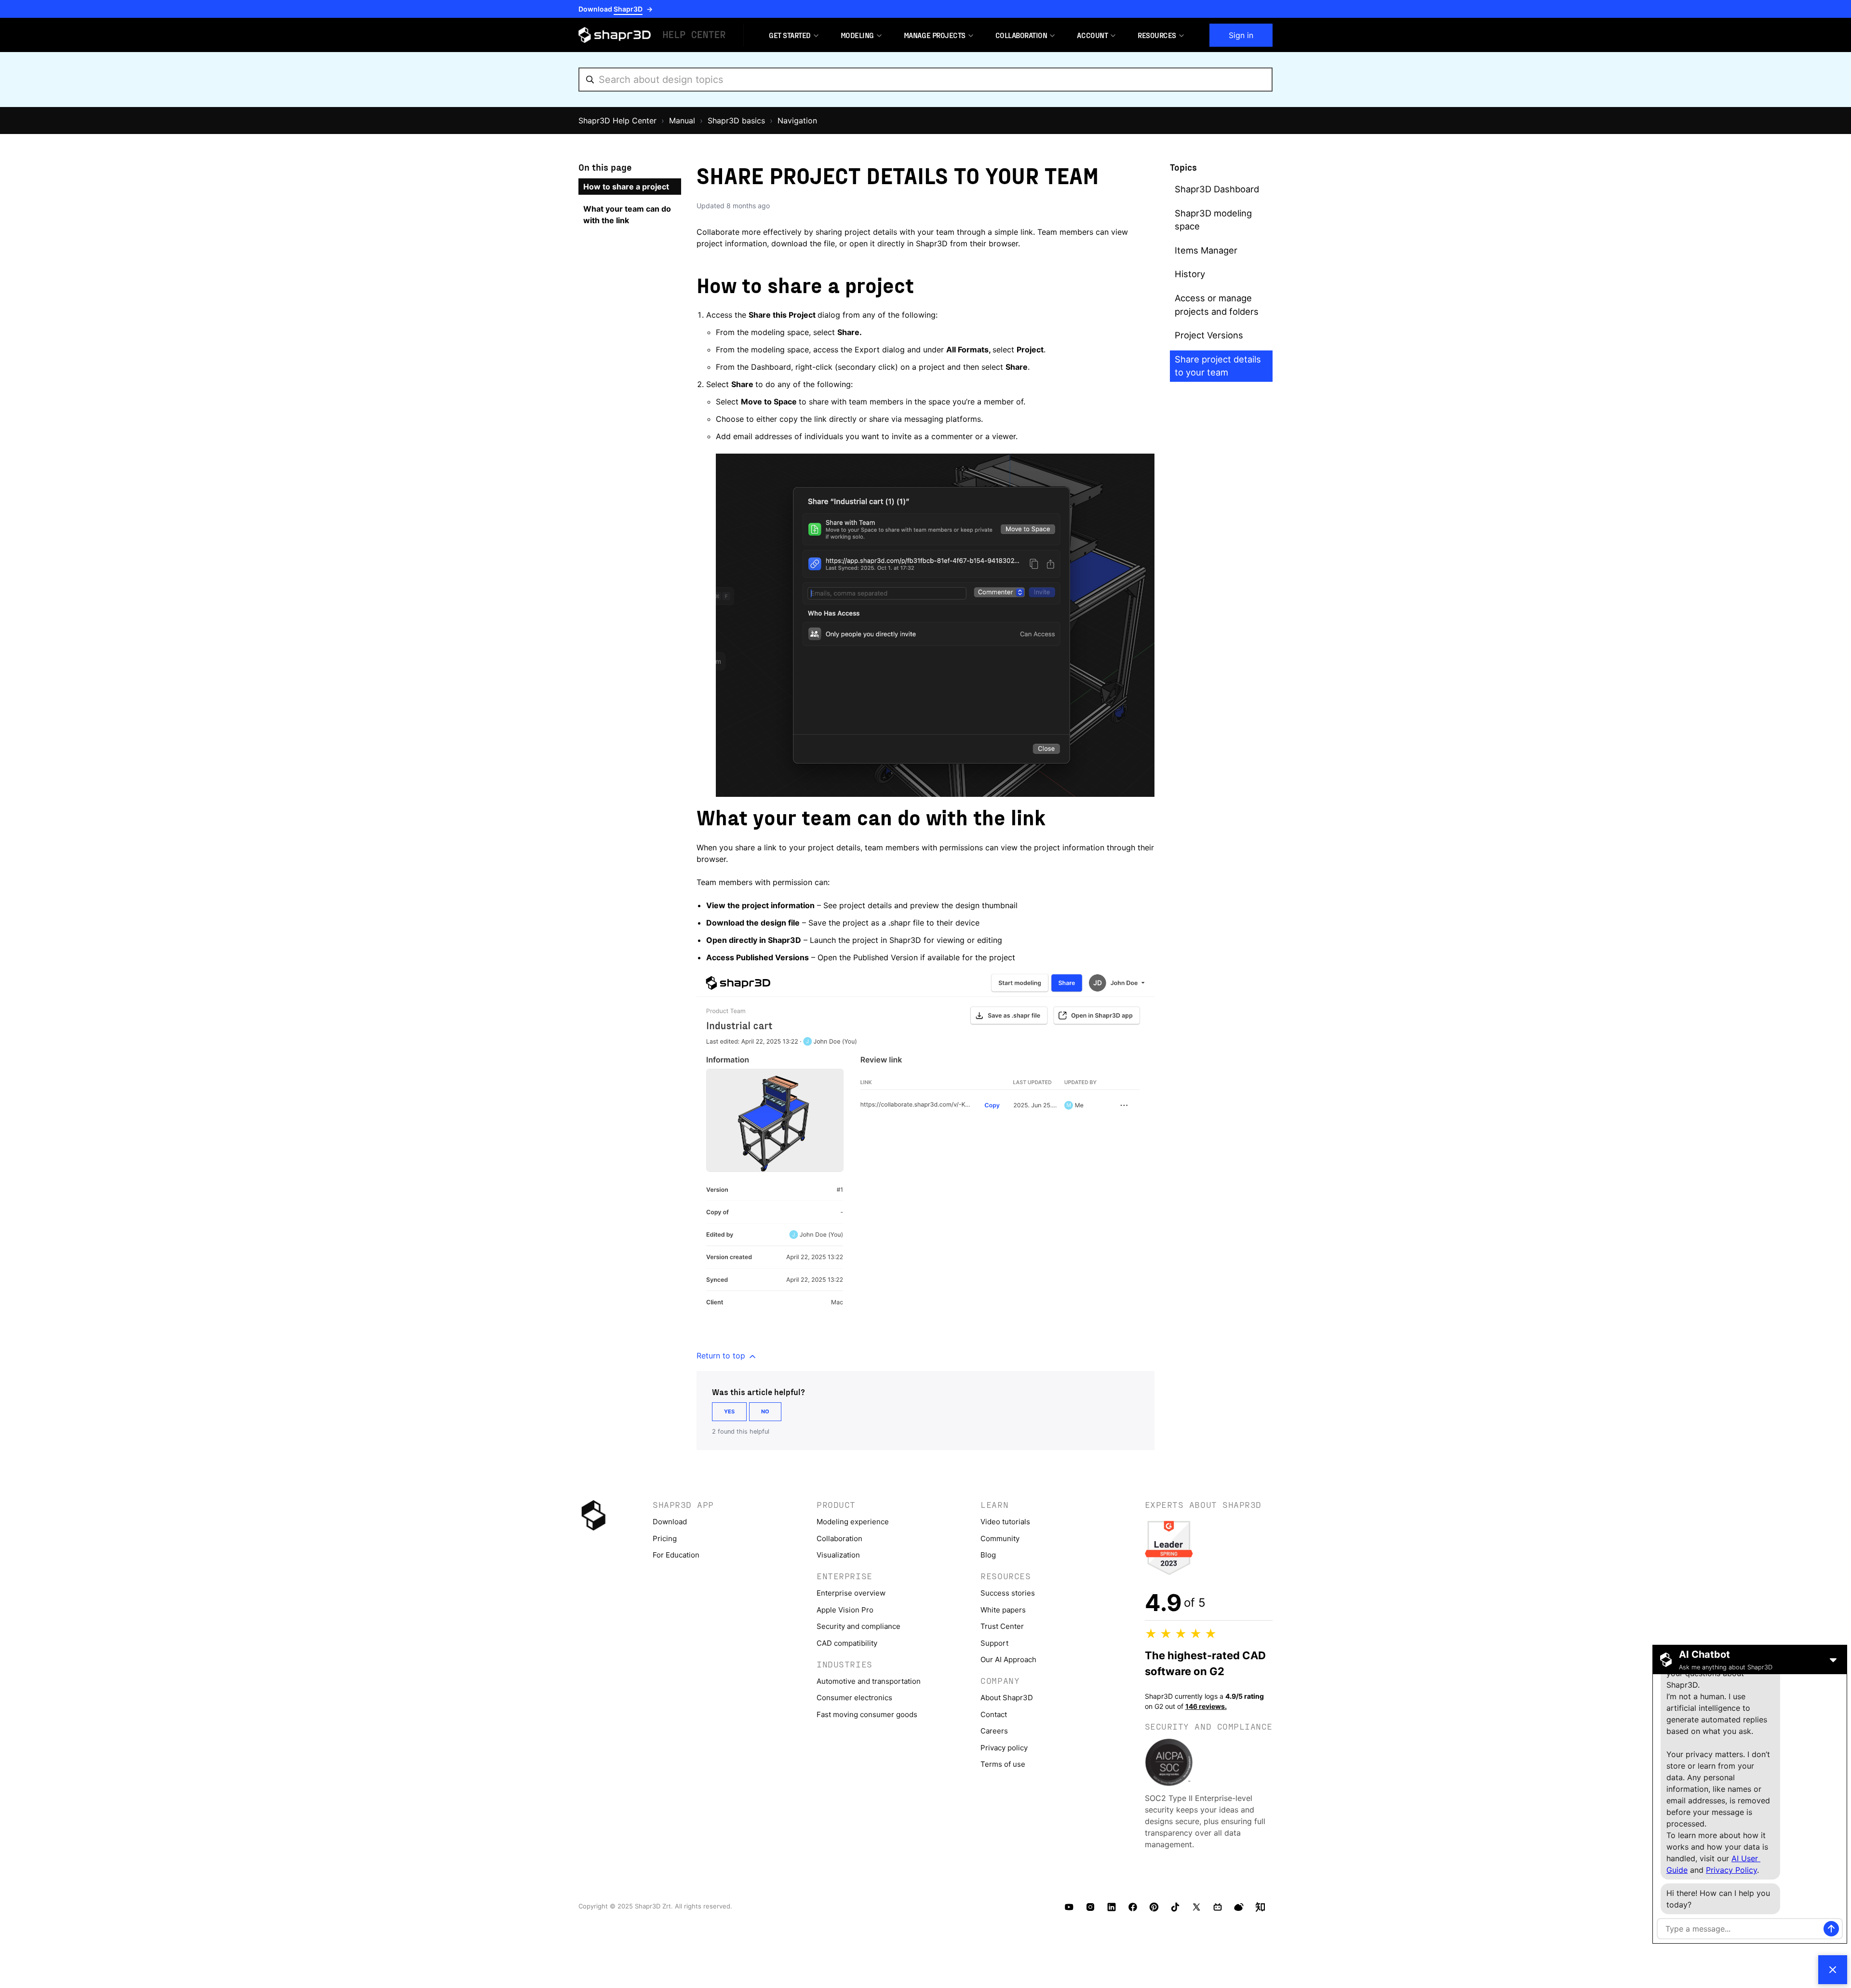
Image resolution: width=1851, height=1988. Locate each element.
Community (1000, 1538)
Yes (729, 1411)
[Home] (653, 35)
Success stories (1008, 1593)
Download (670, 1522)
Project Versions (1209, 335)
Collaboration (839, 1538)
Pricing (665, 1538)
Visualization (838, 1555)
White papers (1003, 1610)
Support (994, 1643)
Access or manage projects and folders (1217, 305)
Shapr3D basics (736, 121)
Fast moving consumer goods (867, 1714)
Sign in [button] (1241, 35)
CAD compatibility (847, 1643)
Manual (682, 121)
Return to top (722, 1356)
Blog (988, 1555)
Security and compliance (858, 1626)
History (1190, 274)
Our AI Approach (1008, 1659)
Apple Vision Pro (845, 1610)
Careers (994, 1731)
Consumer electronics (854, 1698)
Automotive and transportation (869, 1681)
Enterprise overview (851, 1593)
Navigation (797, 121)
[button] (790, 35)
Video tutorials (1005, 1522)
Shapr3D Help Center (617, 121)
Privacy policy (1004, 1748)
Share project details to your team (1218, 366)
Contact (994, 1714)
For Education (676, 1555)
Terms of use (1003, 1764)
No (765, 1411)
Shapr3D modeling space (1213, 220)
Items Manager (1206, 250)
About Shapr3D (1007, 1698)
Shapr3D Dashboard (1217, 189)
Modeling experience (853, 1522)
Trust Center (1002, 1626)
